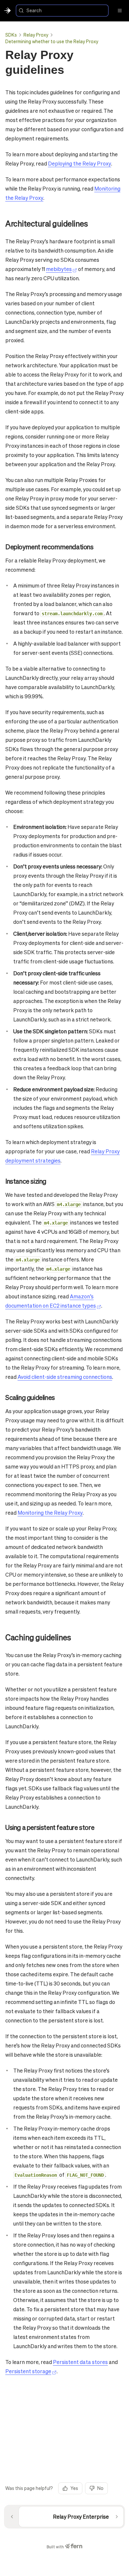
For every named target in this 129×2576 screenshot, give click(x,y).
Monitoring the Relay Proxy (50, 1513)
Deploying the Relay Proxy (80, 163)
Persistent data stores (80, 2362)
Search (34, 10)
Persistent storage (28, 2371)
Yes (74, 2488)
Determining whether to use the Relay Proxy (52, 41)
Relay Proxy (36, 35)
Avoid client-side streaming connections (65, 1377)
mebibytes (59, 269)
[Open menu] (120, 11)
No (100, 2488)
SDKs (11, 35)
